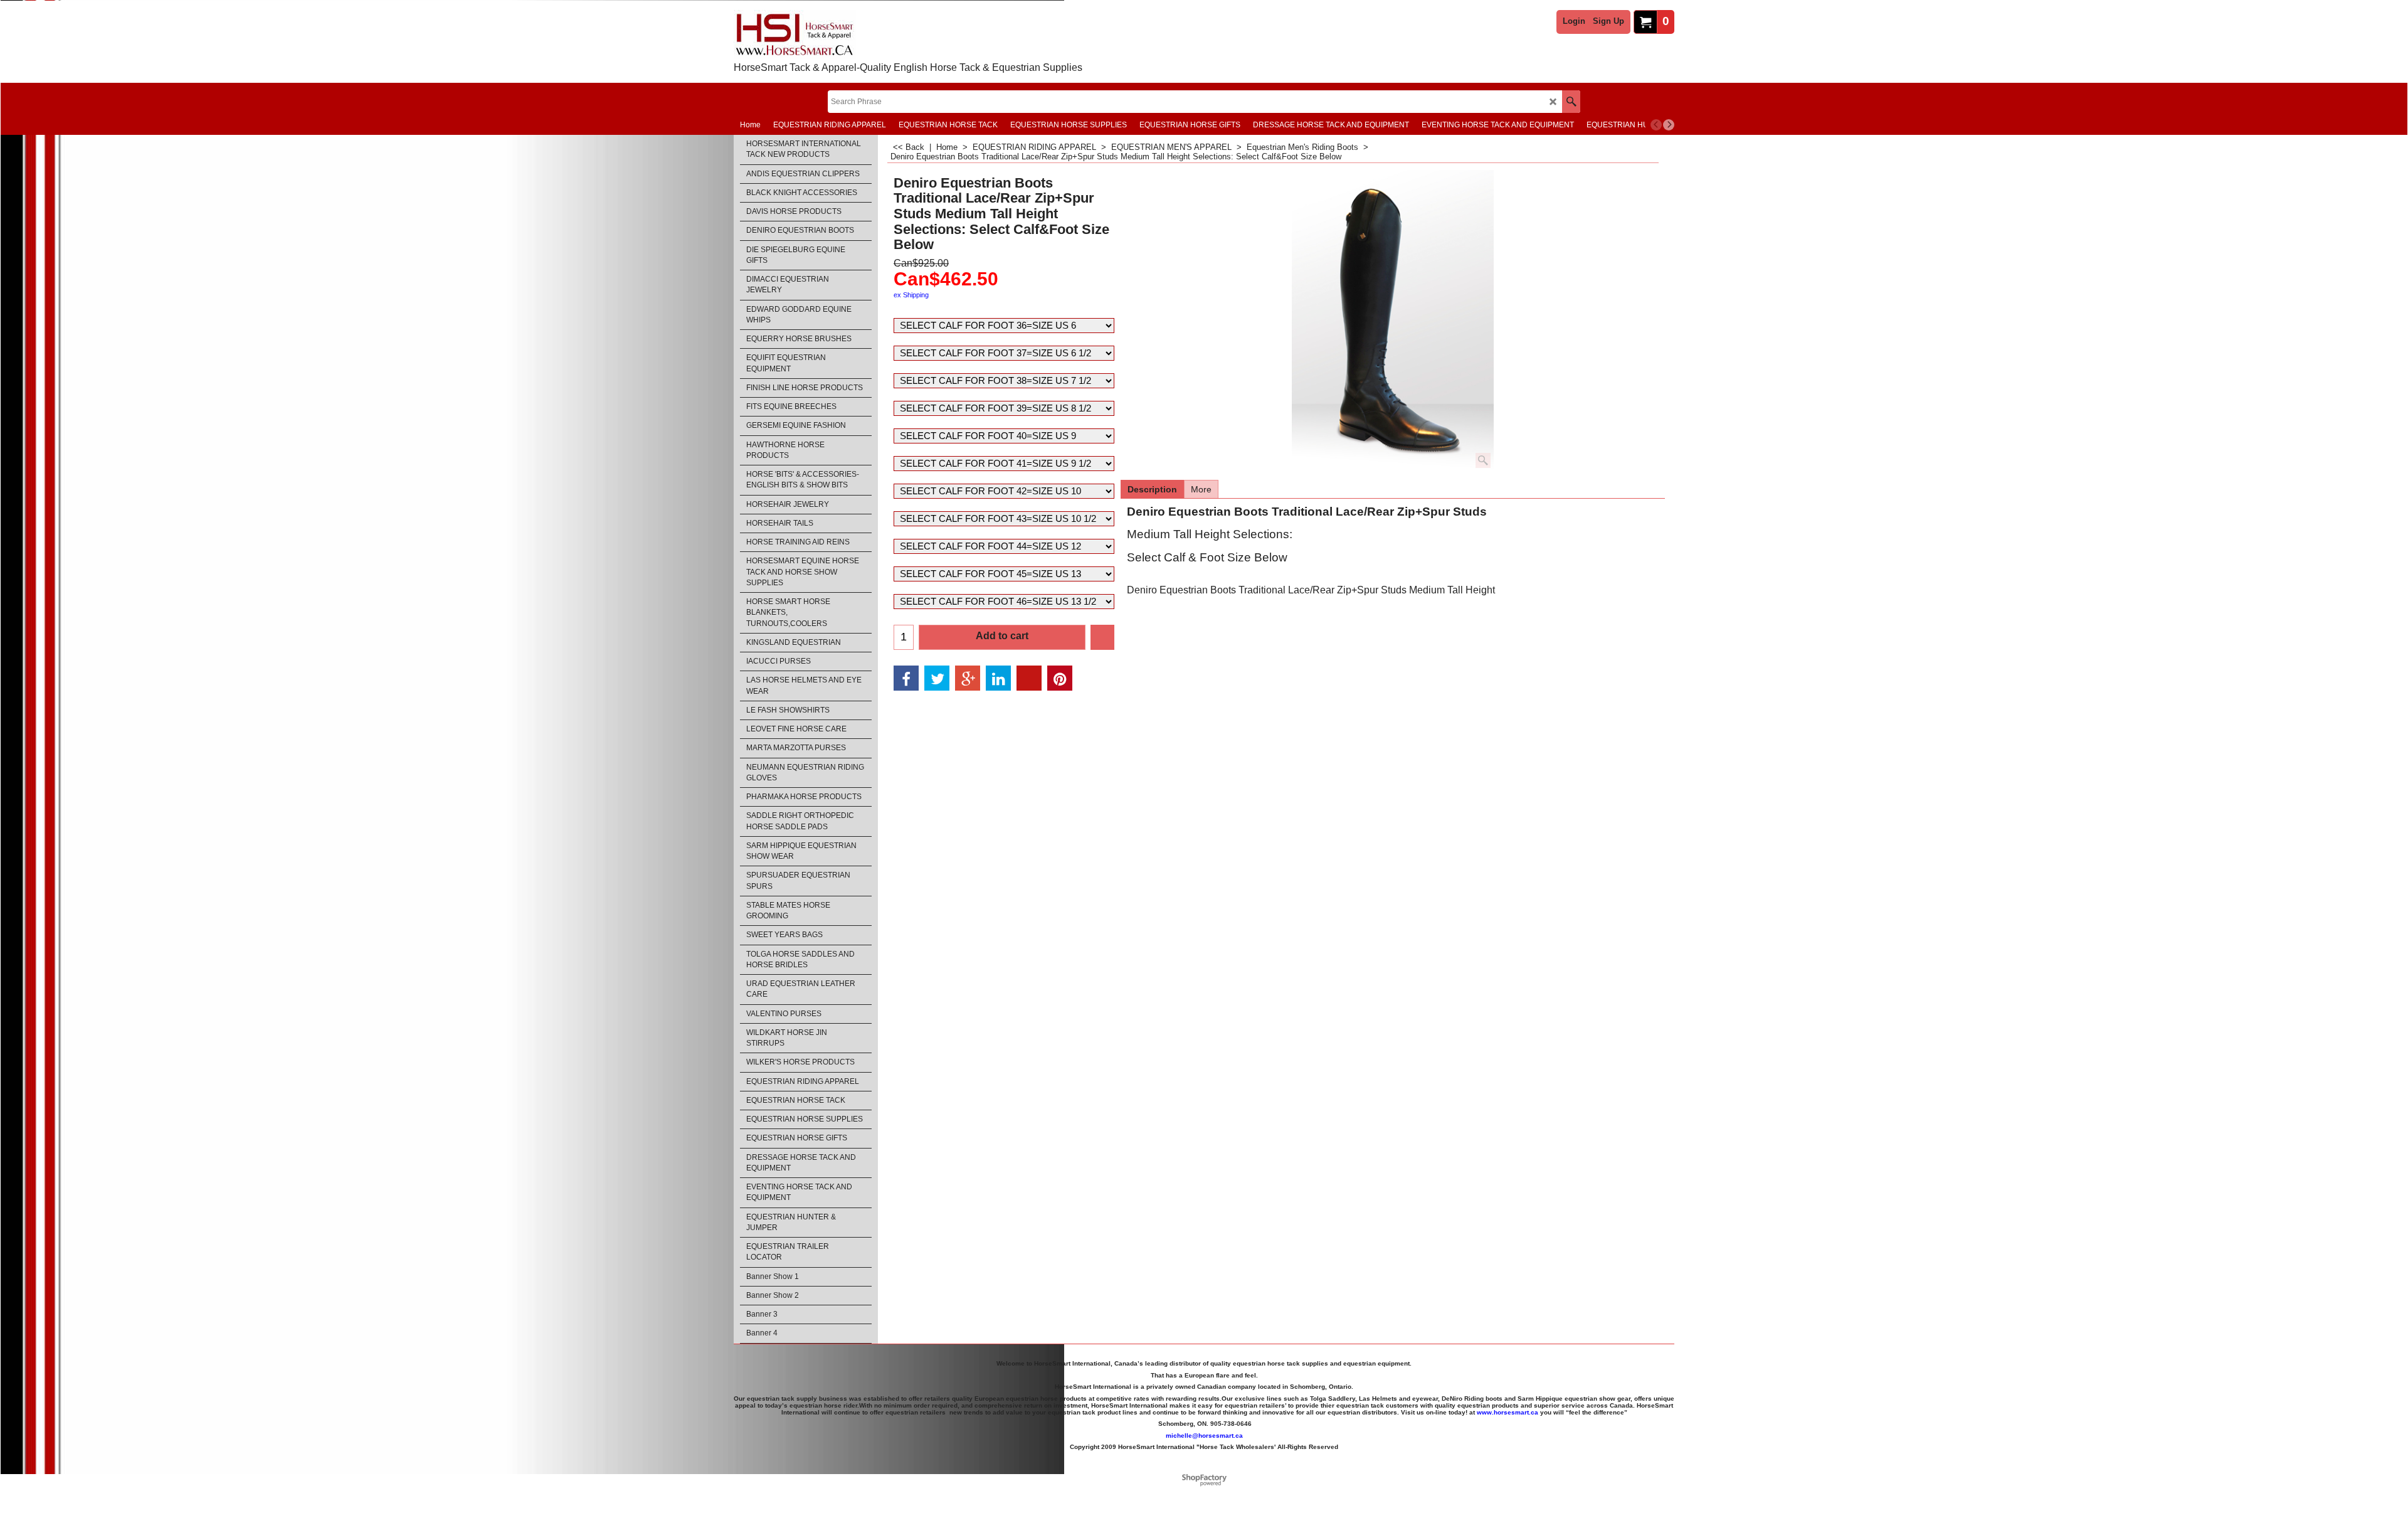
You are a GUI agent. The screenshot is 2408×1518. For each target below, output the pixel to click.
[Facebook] (906, 678)
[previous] (1656, 125)
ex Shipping (911, 295)
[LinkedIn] (998, 678)
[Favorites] (1102, 637)
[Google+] (968, 678)
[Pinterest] (1060, 678)
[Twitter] (937, 678)
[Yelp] (1029, 678)
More (1201, 489)
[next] (1669, 125)
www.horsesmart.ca (1508, 1412)
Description (1152, 489)
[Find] (1571, 102)
